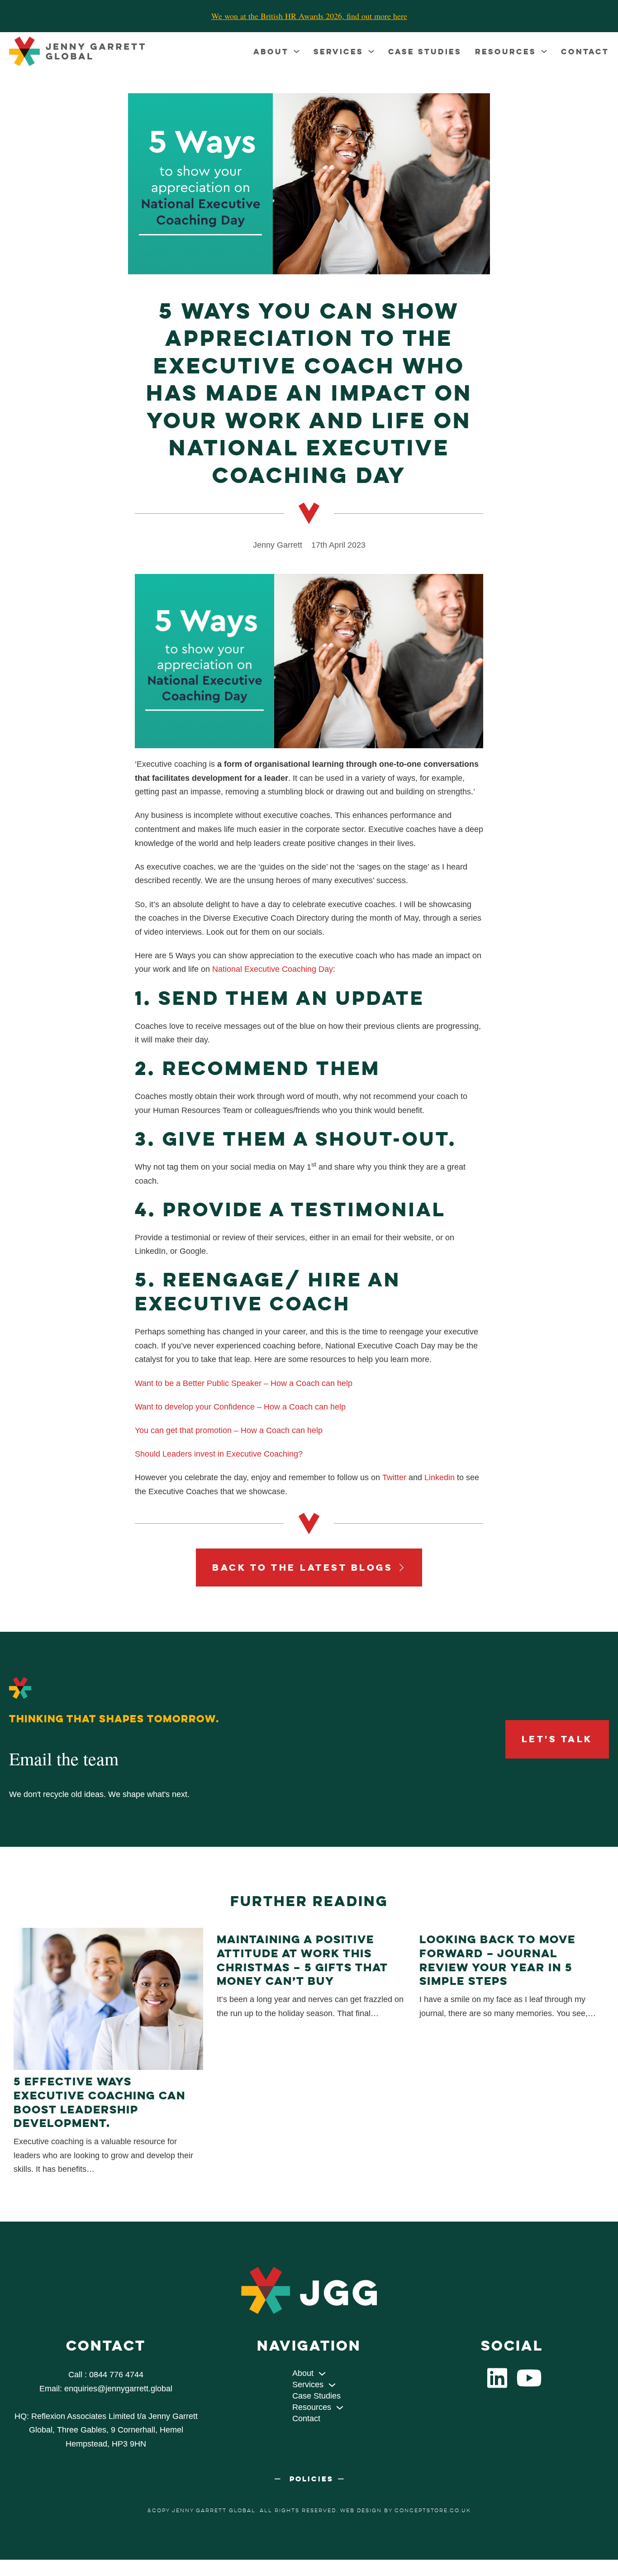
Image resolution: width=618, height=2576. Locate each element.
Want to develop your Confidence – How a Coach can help (240, 1407)
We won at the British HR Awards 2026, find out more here (309, 16)
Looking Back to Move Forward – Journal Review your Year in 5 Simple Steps (497, 1960)
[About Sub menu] (297, 51)
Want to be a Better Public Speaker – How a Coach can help (244, 1383)
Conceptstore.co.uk (433, 2510)
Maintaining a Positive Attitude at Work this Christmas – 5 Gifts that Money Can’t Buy (302, 1960)
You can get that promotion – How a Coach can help (229, 1430)
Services (338, 51)
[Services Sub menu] (371, 51)
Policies (311, 2479)
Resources (506, 51)
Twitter (394, 1477)
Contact (585, 51)
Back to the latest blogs (302, 1567)
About (271, 51)
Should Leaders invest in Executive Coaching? (219, 1454)
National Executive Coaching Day (273, 969)
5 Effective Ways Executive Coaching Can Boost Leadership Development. (100, 2102)
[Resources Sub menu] (544, 51)
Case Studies (425, 51)
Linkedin (440, 1477)
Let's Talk (557, 1739)
